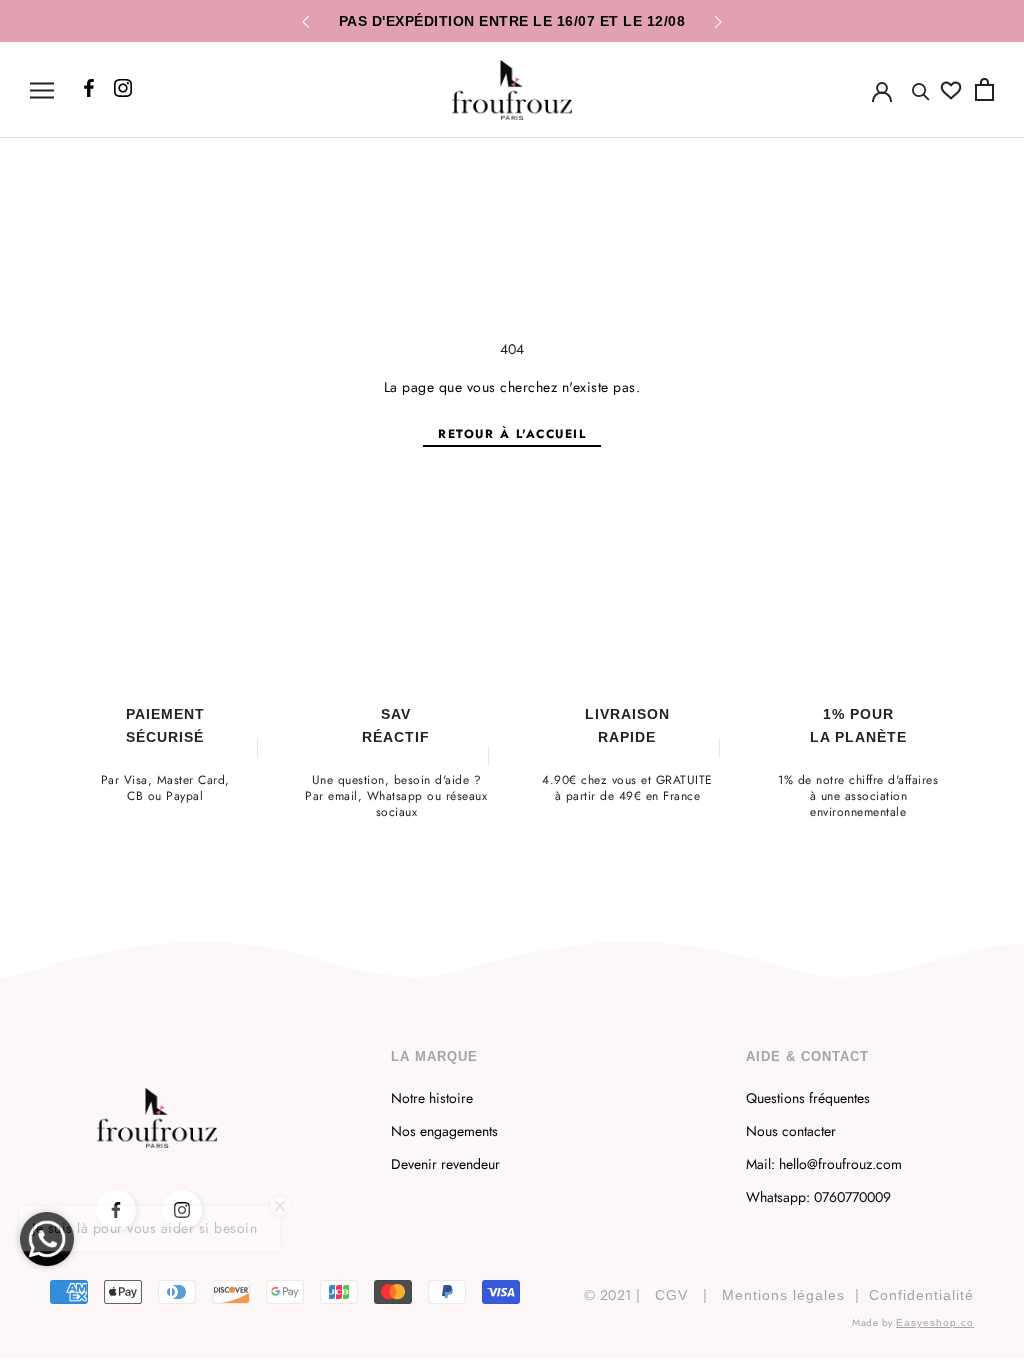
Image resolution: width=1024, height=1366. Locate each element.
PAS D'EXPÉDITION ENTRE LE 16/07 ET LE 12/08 (512, 21)
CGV (671, 1295)
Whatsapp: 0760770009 (818, 1197)
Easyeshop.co (935, 1322)
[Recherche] (921, 90)
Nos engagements (444, 1131)
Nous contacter (791, 1131)
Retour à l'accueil (512, 434)
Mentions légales (783, 1295)
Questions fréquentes (808, 1098)
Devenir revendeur (445, 1164)
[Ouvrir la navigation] (42, 89)
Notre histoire (432, 1098)
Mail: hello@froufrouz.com (824, 1164)
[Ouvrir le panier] (984, 89)
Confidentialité (921, 1295)
